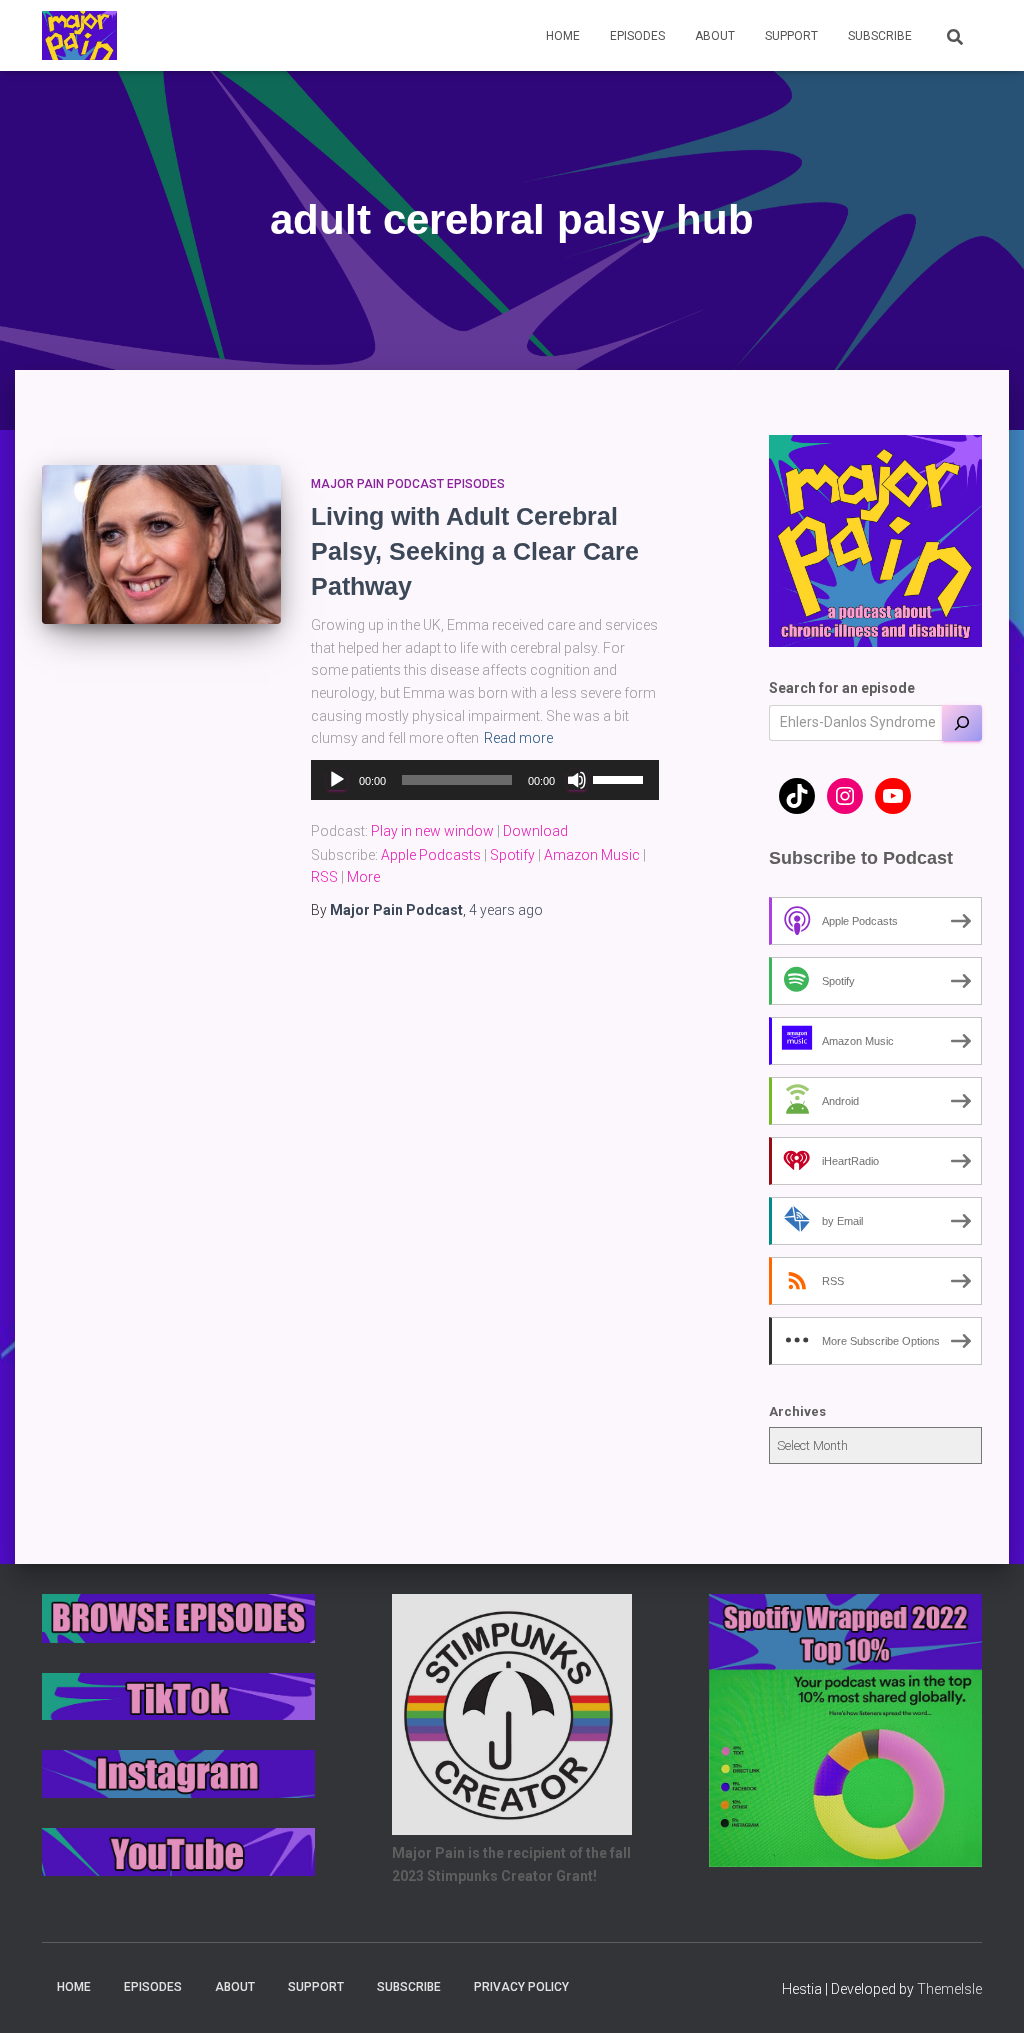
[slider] (621, 778)
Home (563, 36)
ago (506, 910)
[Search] (962, 723)
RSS (324, 877)
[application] (484, 780)
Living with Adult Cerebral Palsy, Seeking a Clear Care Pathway (475, 551)
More (363, 877)
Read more (518, 738)
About (715, 36)
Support (791, 36)
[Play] (337, 780)
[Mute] (577, 780)
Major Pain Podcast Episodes (408, 484)
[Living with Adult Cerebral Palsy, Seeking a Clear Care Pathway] (161, 545)
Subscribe (880, 36)
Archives (797, 1411)
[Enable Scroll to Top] (984, 1993)
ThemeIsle (949, 1989)
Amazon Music (592, 855)
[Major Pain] (79, 36)
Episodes (637, 36)
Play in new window (432, 831)
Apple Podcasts (431, 855)
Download (535, 831)
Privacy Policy (521, 1987)
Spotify (512, 855)
